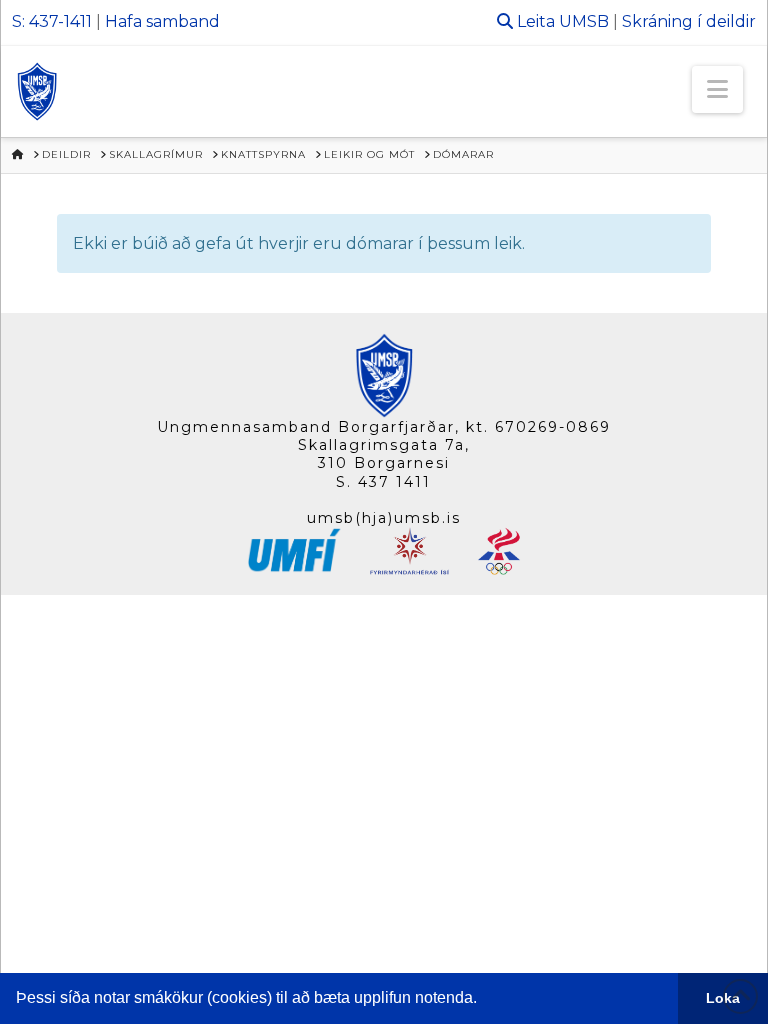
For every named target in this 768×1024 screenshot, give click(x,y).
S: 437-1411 (52, 21)
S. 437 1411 (383, 482)
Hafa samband (162, 21)
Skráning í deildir (689, 21)
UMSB (584, 21)
